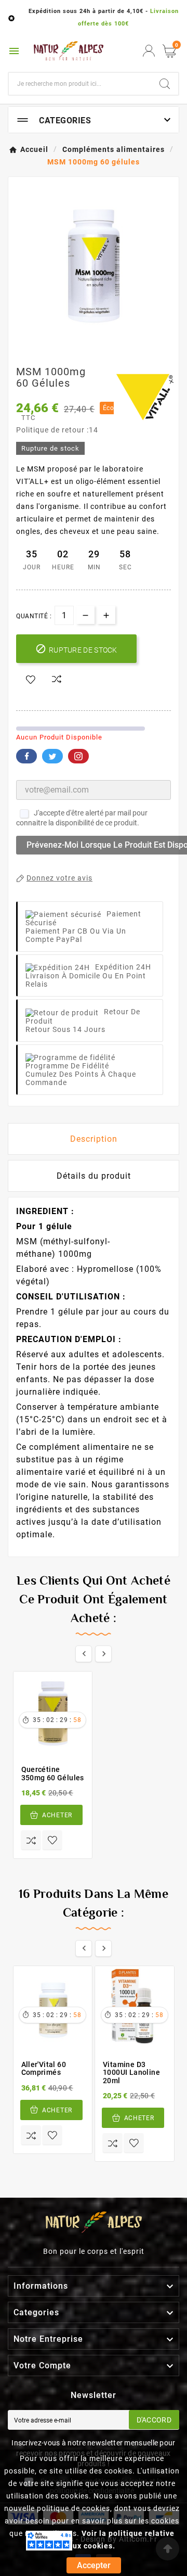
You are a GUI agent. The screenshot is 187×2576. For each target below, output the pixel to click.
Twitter (52, 756)
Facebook (26, 756)
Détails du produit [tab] (94, 1176)
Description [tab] (94, 1139)
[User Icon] (149, 51)
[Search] (165, 84)
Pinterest (78, 756)
